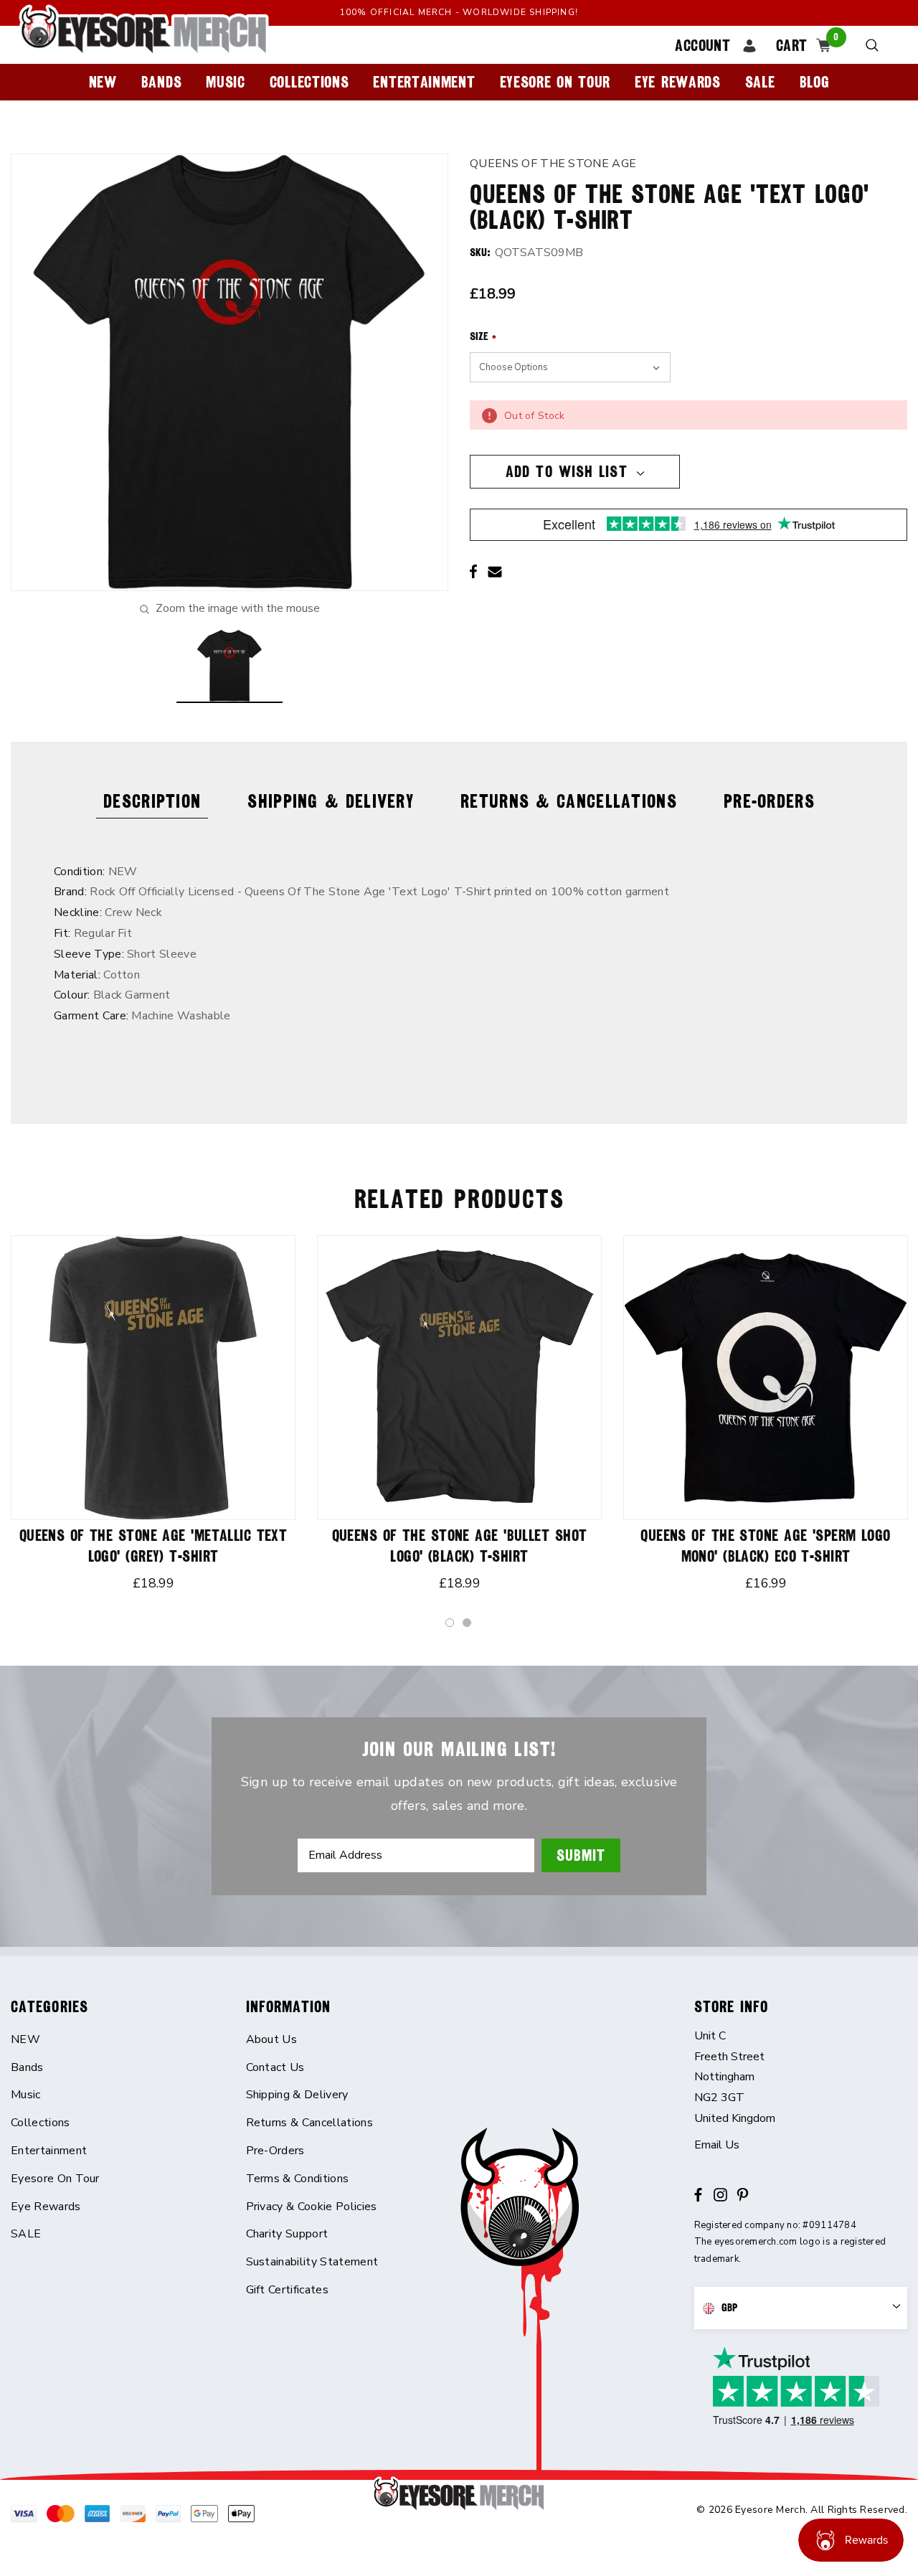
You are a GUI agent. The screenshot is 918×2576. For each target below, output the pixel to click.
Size (483, 336)
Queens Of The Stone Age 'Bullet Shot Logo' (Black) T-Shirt (460, 1546)
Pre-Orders (769, 801)
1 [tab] (450, 1623)
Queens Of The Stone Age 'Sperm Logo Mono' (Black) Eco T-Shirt (765, 1546)
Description (152, 801)
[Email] (495, 572)
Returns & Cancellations (569, 801)
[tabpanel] (153, 1417)
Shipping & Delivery (331, 801)
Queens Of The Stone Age (553, 164)
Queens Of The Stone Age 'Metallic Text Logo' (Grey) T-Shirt (153, 1546)
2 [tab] (468, 1623)
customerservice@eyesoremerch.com (801, 2145)
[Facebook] (473, 572)
